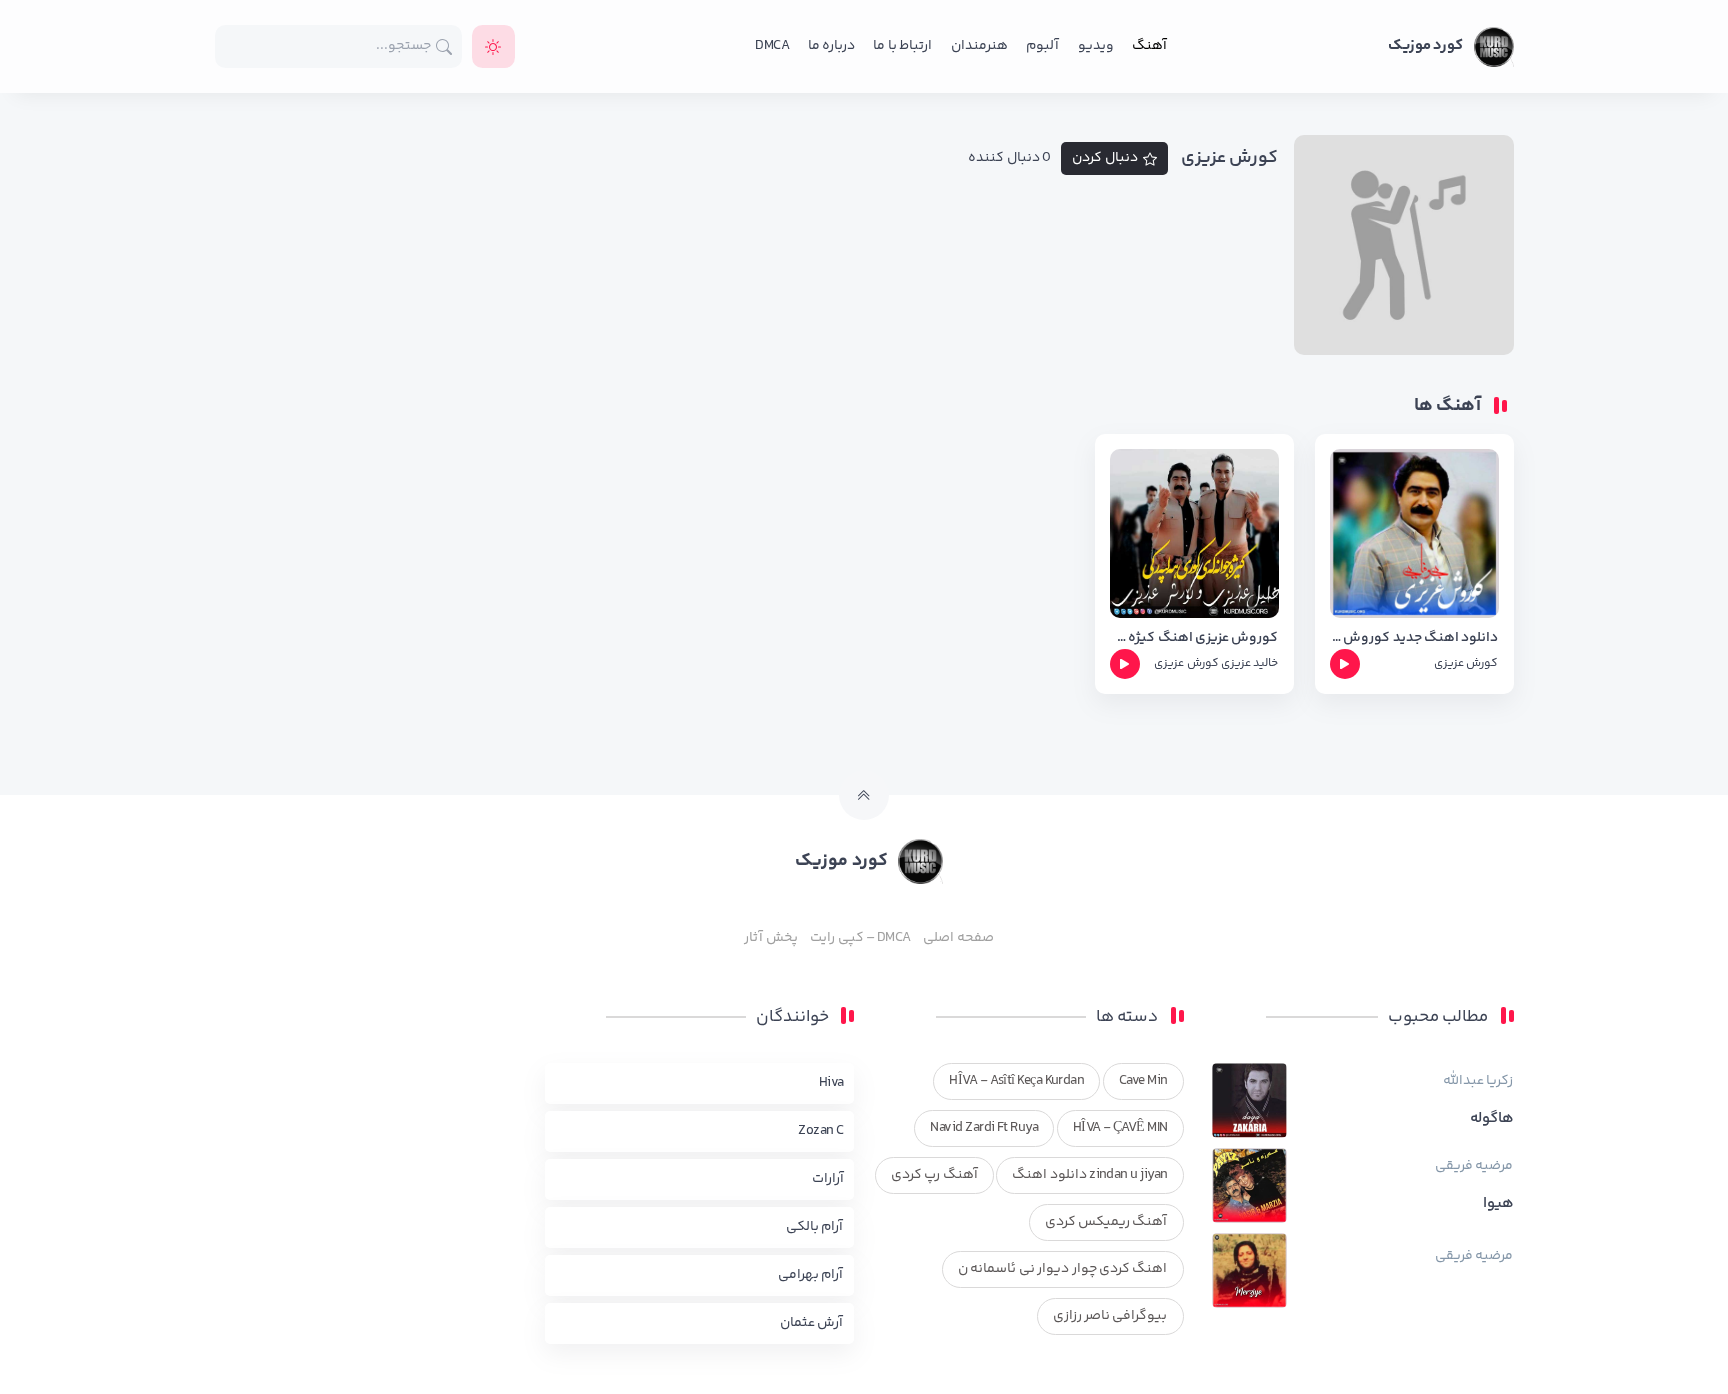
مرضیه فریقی (1474, 1166)
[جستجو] (444, 46)
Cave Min (1143, 1081)
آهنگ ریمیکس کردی (1106, 1222)
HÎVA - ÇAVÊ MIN (1120, 1128)
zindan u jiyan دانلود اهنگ (1089, 1175)
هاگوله (1492, 1119)
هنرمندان (979, 46)
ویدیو (1096, 46)
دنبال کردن (1105, 158)
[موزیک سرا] (493, 46)
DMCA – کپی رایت (860, 938)
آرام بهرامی (810, 1275)
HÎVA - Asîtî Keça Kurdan (1016, 1081)
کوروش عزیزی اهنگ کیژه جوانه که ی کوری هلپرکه (1194, 638)
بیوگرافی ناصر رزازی (1110, 1316)
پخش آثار (770, 938)
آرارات (828, 1179)
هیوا (1498, 1204)
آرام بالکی (814, 1227)
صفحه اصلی (958, 938)
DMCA (772, 46)
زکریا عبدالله (1478, 1081)
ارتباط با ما (902, 46)
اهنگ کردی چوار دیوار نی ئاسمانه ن (1063, 1269)
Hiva (831, 1083)
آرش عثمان (811, 1323)
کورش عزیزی (1466, 663)
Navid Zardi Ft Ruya (984, 1128)
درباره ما (831, 46)
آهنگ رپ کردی (934, 1175)
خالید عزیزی (1249, 663)
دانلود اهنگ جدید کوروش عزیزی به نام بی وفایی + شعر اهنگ (1414, 638)
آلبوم (1042, 46)
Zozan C (820, 1131)
